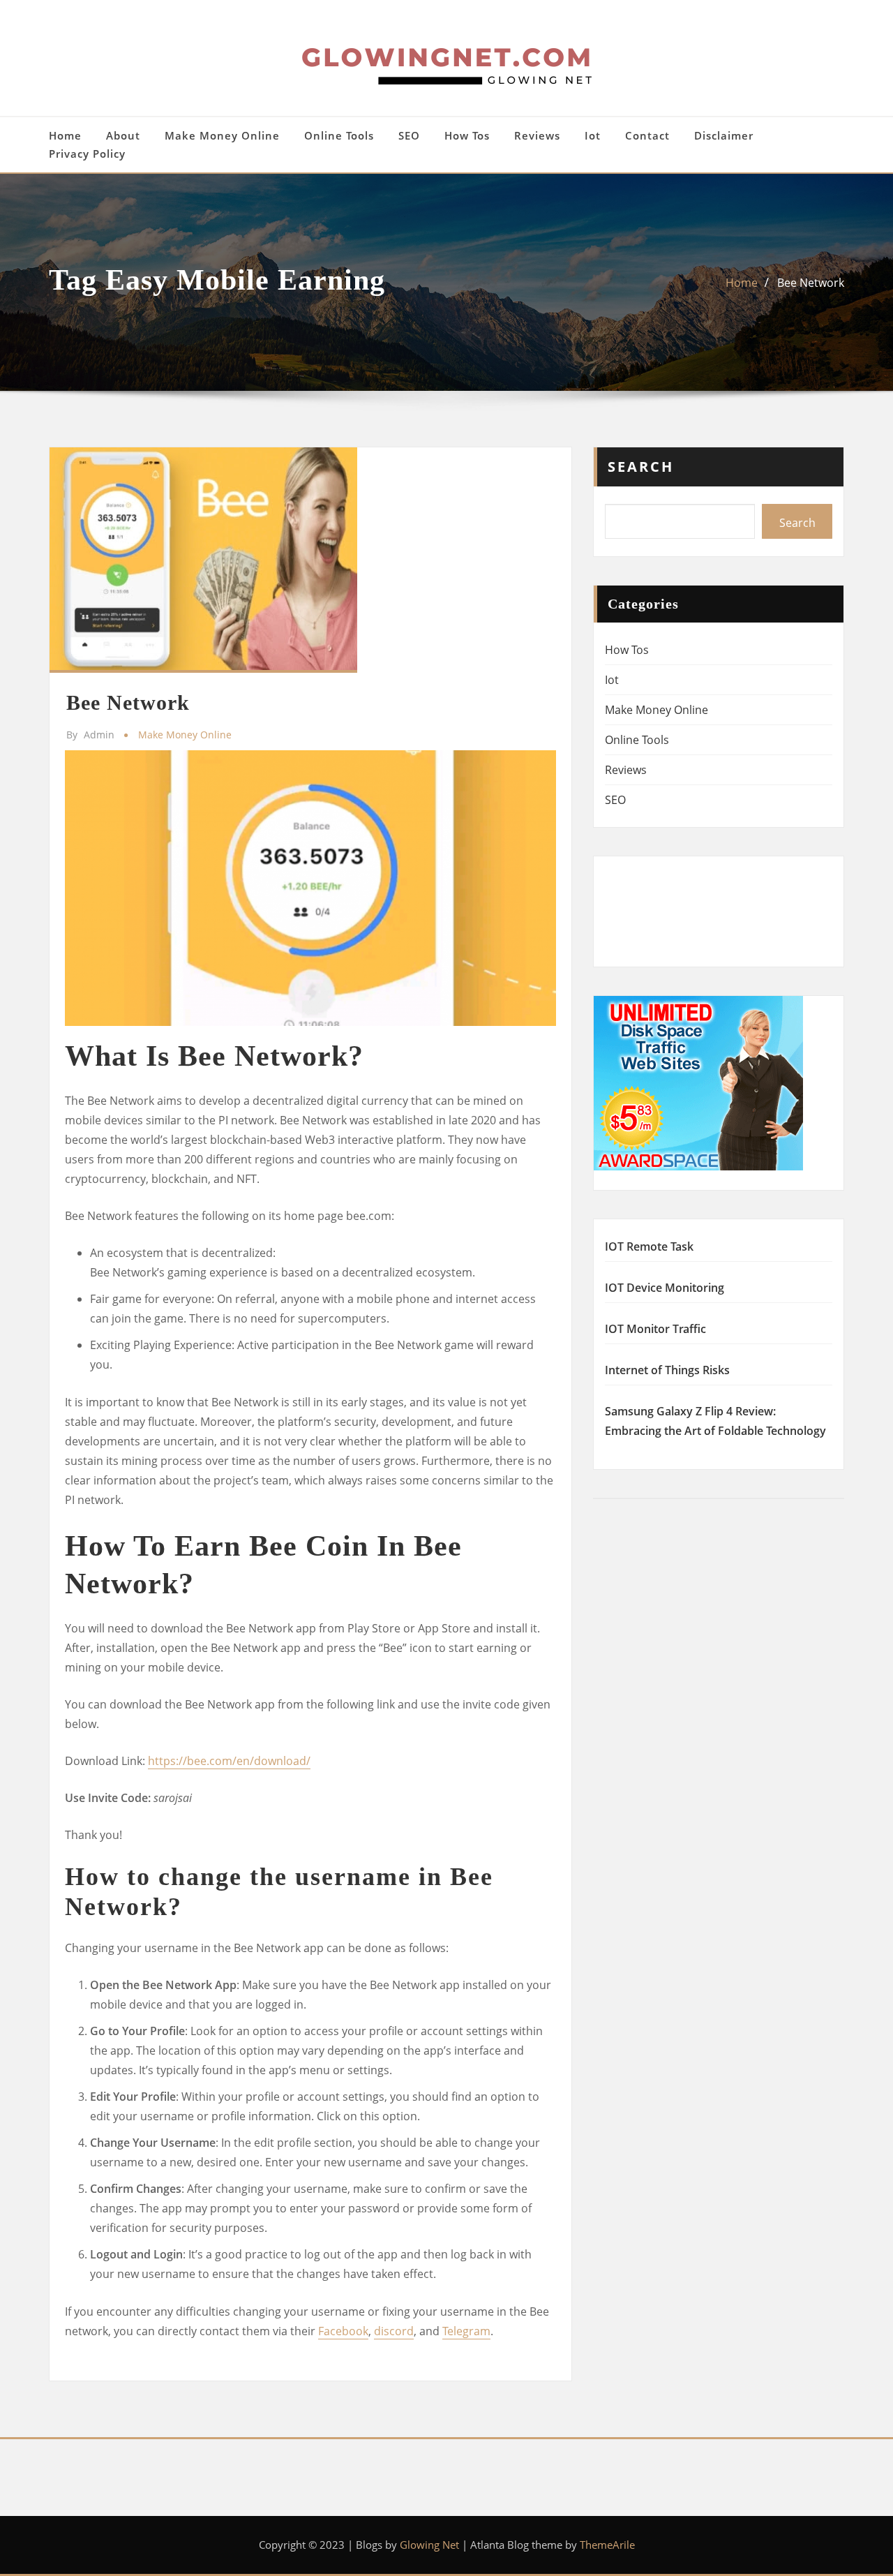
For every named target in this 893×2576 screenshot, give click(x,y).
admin (90, 735)
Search (641, 467)
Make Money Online (222, 135)
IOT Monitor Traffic (655, 1329)
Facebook (343, 2331)
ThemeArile (607, 2545)
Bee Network (811, 283)
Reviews (537, 135)
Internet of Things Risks (667, 1370)
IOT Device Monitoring (665, 1288)
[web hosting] (698, 1082)
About (123, 135)
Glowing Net (429, 2545)
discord (394, 2331)
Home (65, 135)
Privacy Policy (87, 154)
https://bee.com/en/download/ (229, 1761)
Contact (647, 135)
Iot (593, 135)
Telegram (466, 2331)
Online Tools (339, 135)
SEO (409, 135)
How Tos (467, 135)
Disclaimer (724, 135)
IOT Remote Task (649, 1246)
